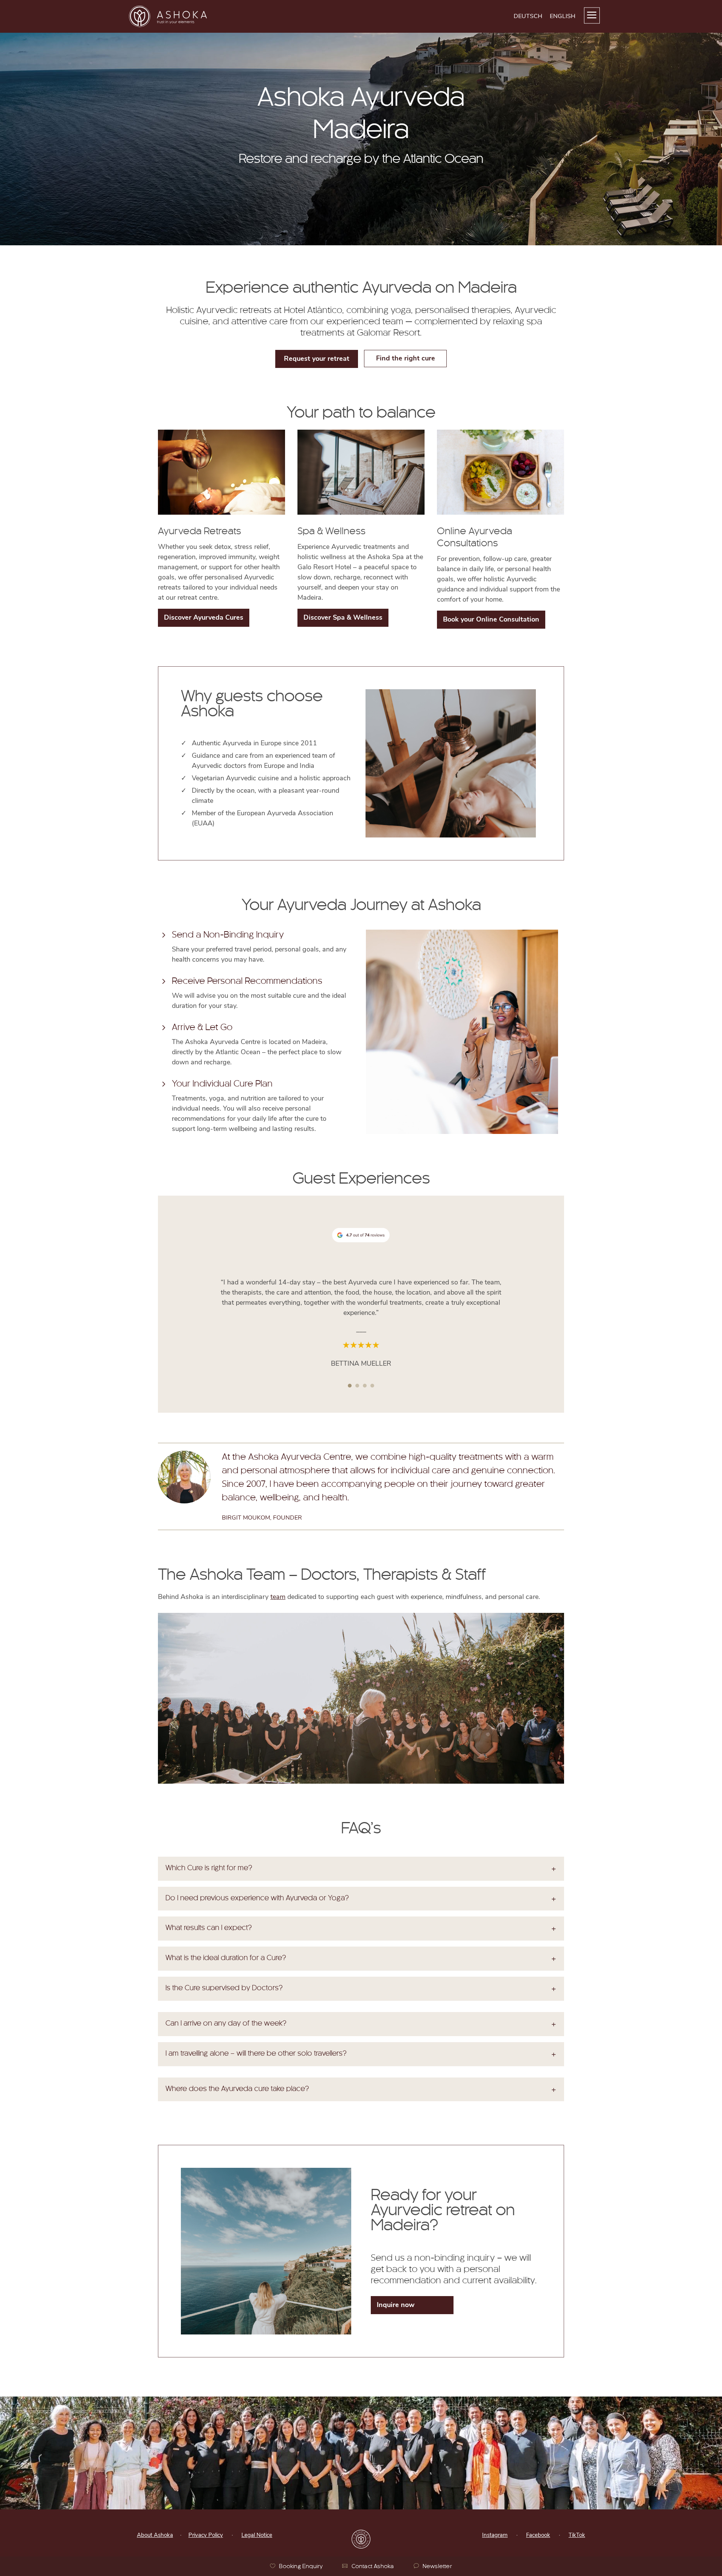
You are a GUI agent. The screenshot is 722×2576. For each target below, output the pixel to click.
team (278, 1597)
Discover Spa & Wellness (343, 617)
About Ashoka (155, 2535)
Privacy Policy (206, 2535)
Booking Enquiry (301, 2567)
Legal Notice (257, 2535)
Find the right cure (406, 358)
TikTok (577, 2535)
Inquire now (396, 2305)
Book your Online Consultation (491, 619)
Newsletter (437, 2567)
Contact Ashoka (373, 2567)
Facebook (538, 2535)
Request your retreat (317, 359)
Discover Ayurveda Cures (204, 617)
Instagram (495, 2535)
